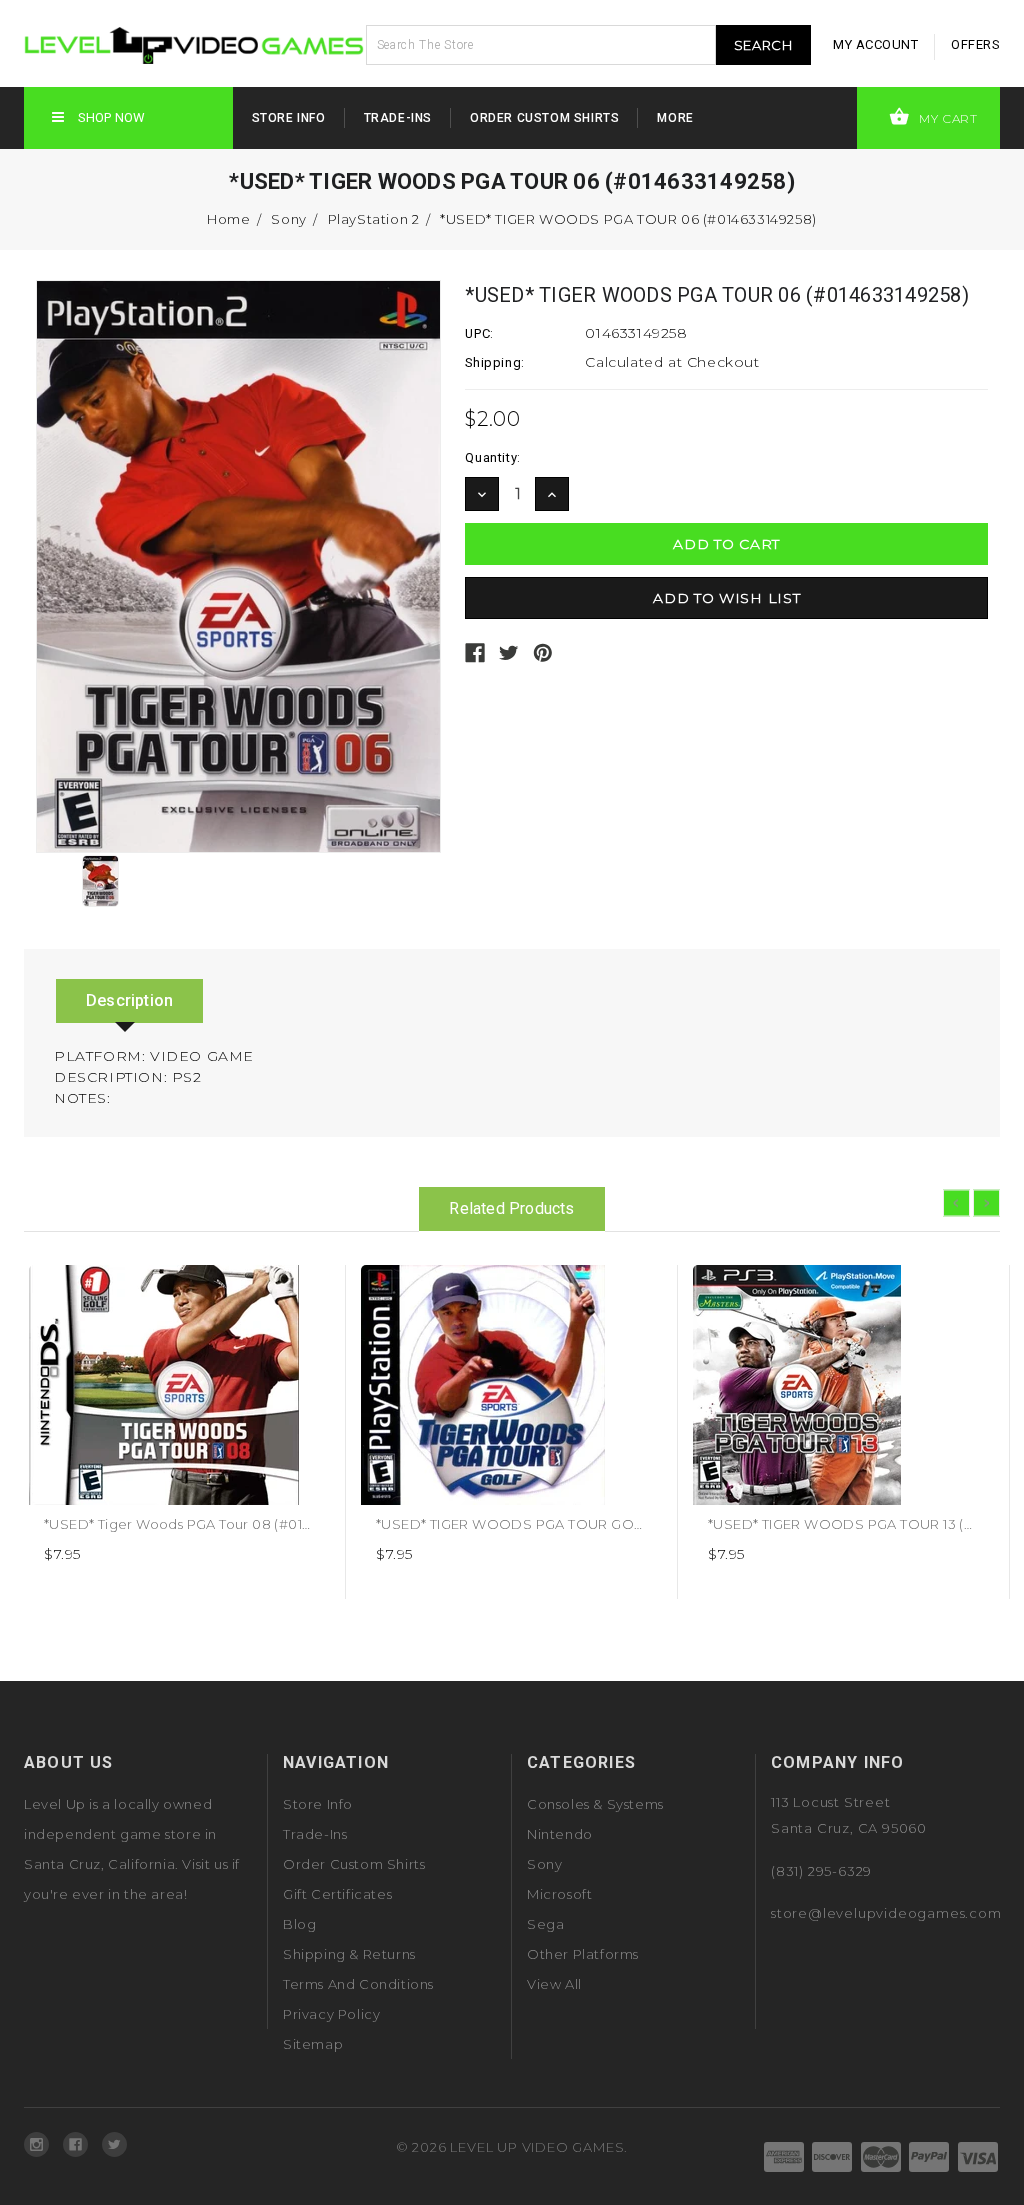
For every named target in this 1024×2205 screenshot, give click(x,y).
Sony (288, 219)
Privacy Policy (331, 2014)
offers (975, 44)
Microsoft (559, 1894)
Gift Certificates (337, 1894)
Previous (956, 1202)
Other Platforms (583, 1954)
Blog (299, 1924)
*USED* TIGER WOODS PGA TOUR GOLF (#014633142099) (570, 1524)
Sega (545, 1924)
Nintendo (560, 1834)
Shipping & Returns (349, 1954)
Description (129, 1000)
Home (228, 219)
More (675, 118)
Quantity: (492, 457)
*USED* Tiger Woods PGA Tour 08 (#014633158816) (213, 1524)
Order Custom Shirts (544, 118)
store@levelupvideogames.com (886, 1913)
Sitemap (313, 2044)
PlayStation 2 (374, 219)
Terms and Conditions (358, 1984)
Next (986, 1202)
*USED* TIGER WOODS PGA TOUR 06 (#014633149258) (628, 219)
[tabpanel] (180, 1432)
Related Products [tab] (511, 1208)
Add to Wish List (307, 1287)
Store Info (289, 118)
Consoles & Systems (595, 1804)
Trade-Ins (398, 118)
